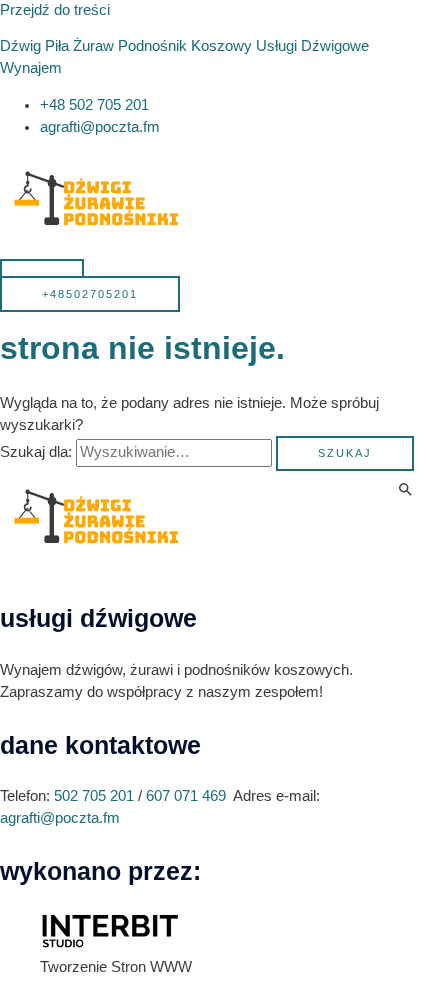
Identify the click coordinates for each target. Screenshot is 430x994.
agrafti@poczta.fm (60, 818)
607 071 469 (186, 796)
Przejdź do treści (55, 10)
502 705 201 (94, 796)
